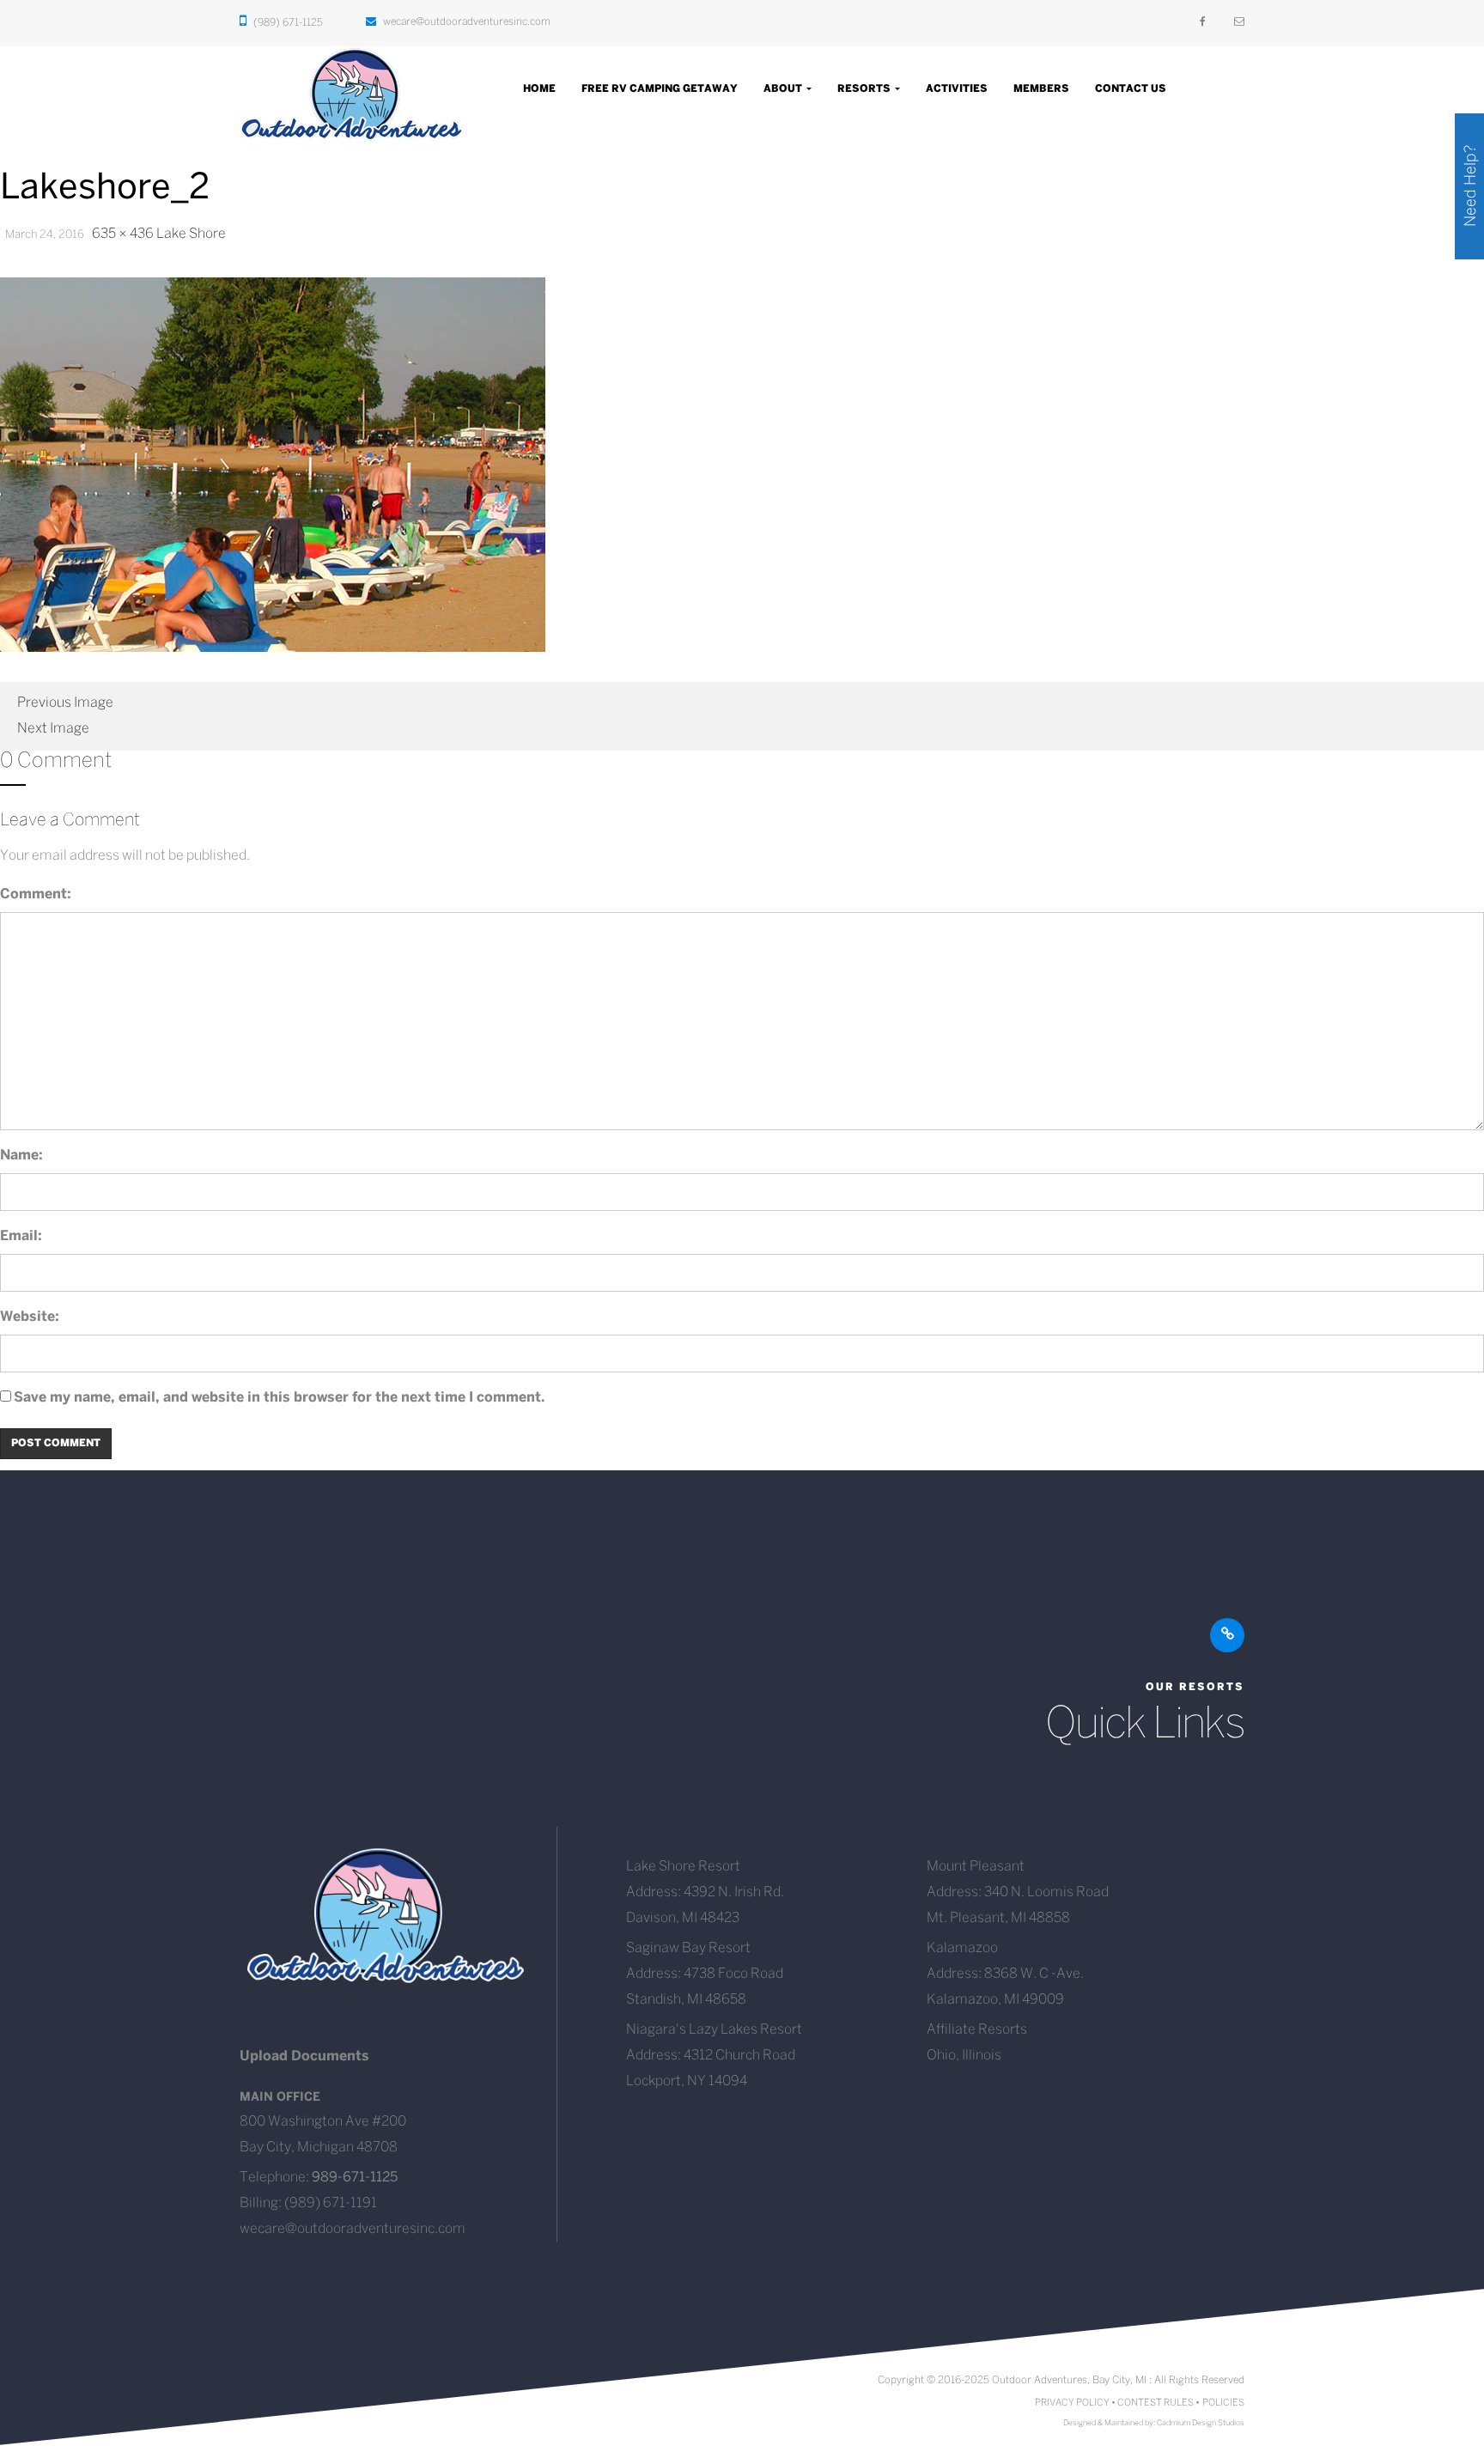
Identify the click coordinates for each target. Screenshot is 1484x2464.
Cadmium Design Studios (1201, 2423)
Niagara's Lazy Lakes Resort (714, 2030)
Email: (21, 1236)
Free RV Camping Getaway (660, 89)
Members (1041, 89)
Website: (30, 1317)
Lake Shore (191, 234)
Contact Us (1131, 89)
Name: (21, 1156)
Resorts (865, 89)
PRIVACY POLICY (1072, 2403)
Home (539, 89)
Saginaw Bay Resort (688, 1948)
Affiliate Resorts (977, 2030)
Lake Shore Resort (683, 1867)
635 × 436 (123, 234)
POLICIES (1223, 2403)
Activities (957, 89)
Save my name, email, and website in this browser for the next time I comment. (280, 1398)
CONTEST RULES (1156, 2403)
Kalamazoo (962, 1948)
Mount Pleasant (976, 1867)
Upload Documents (304, 2056)
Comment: (36, 894)
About (784, 89)
